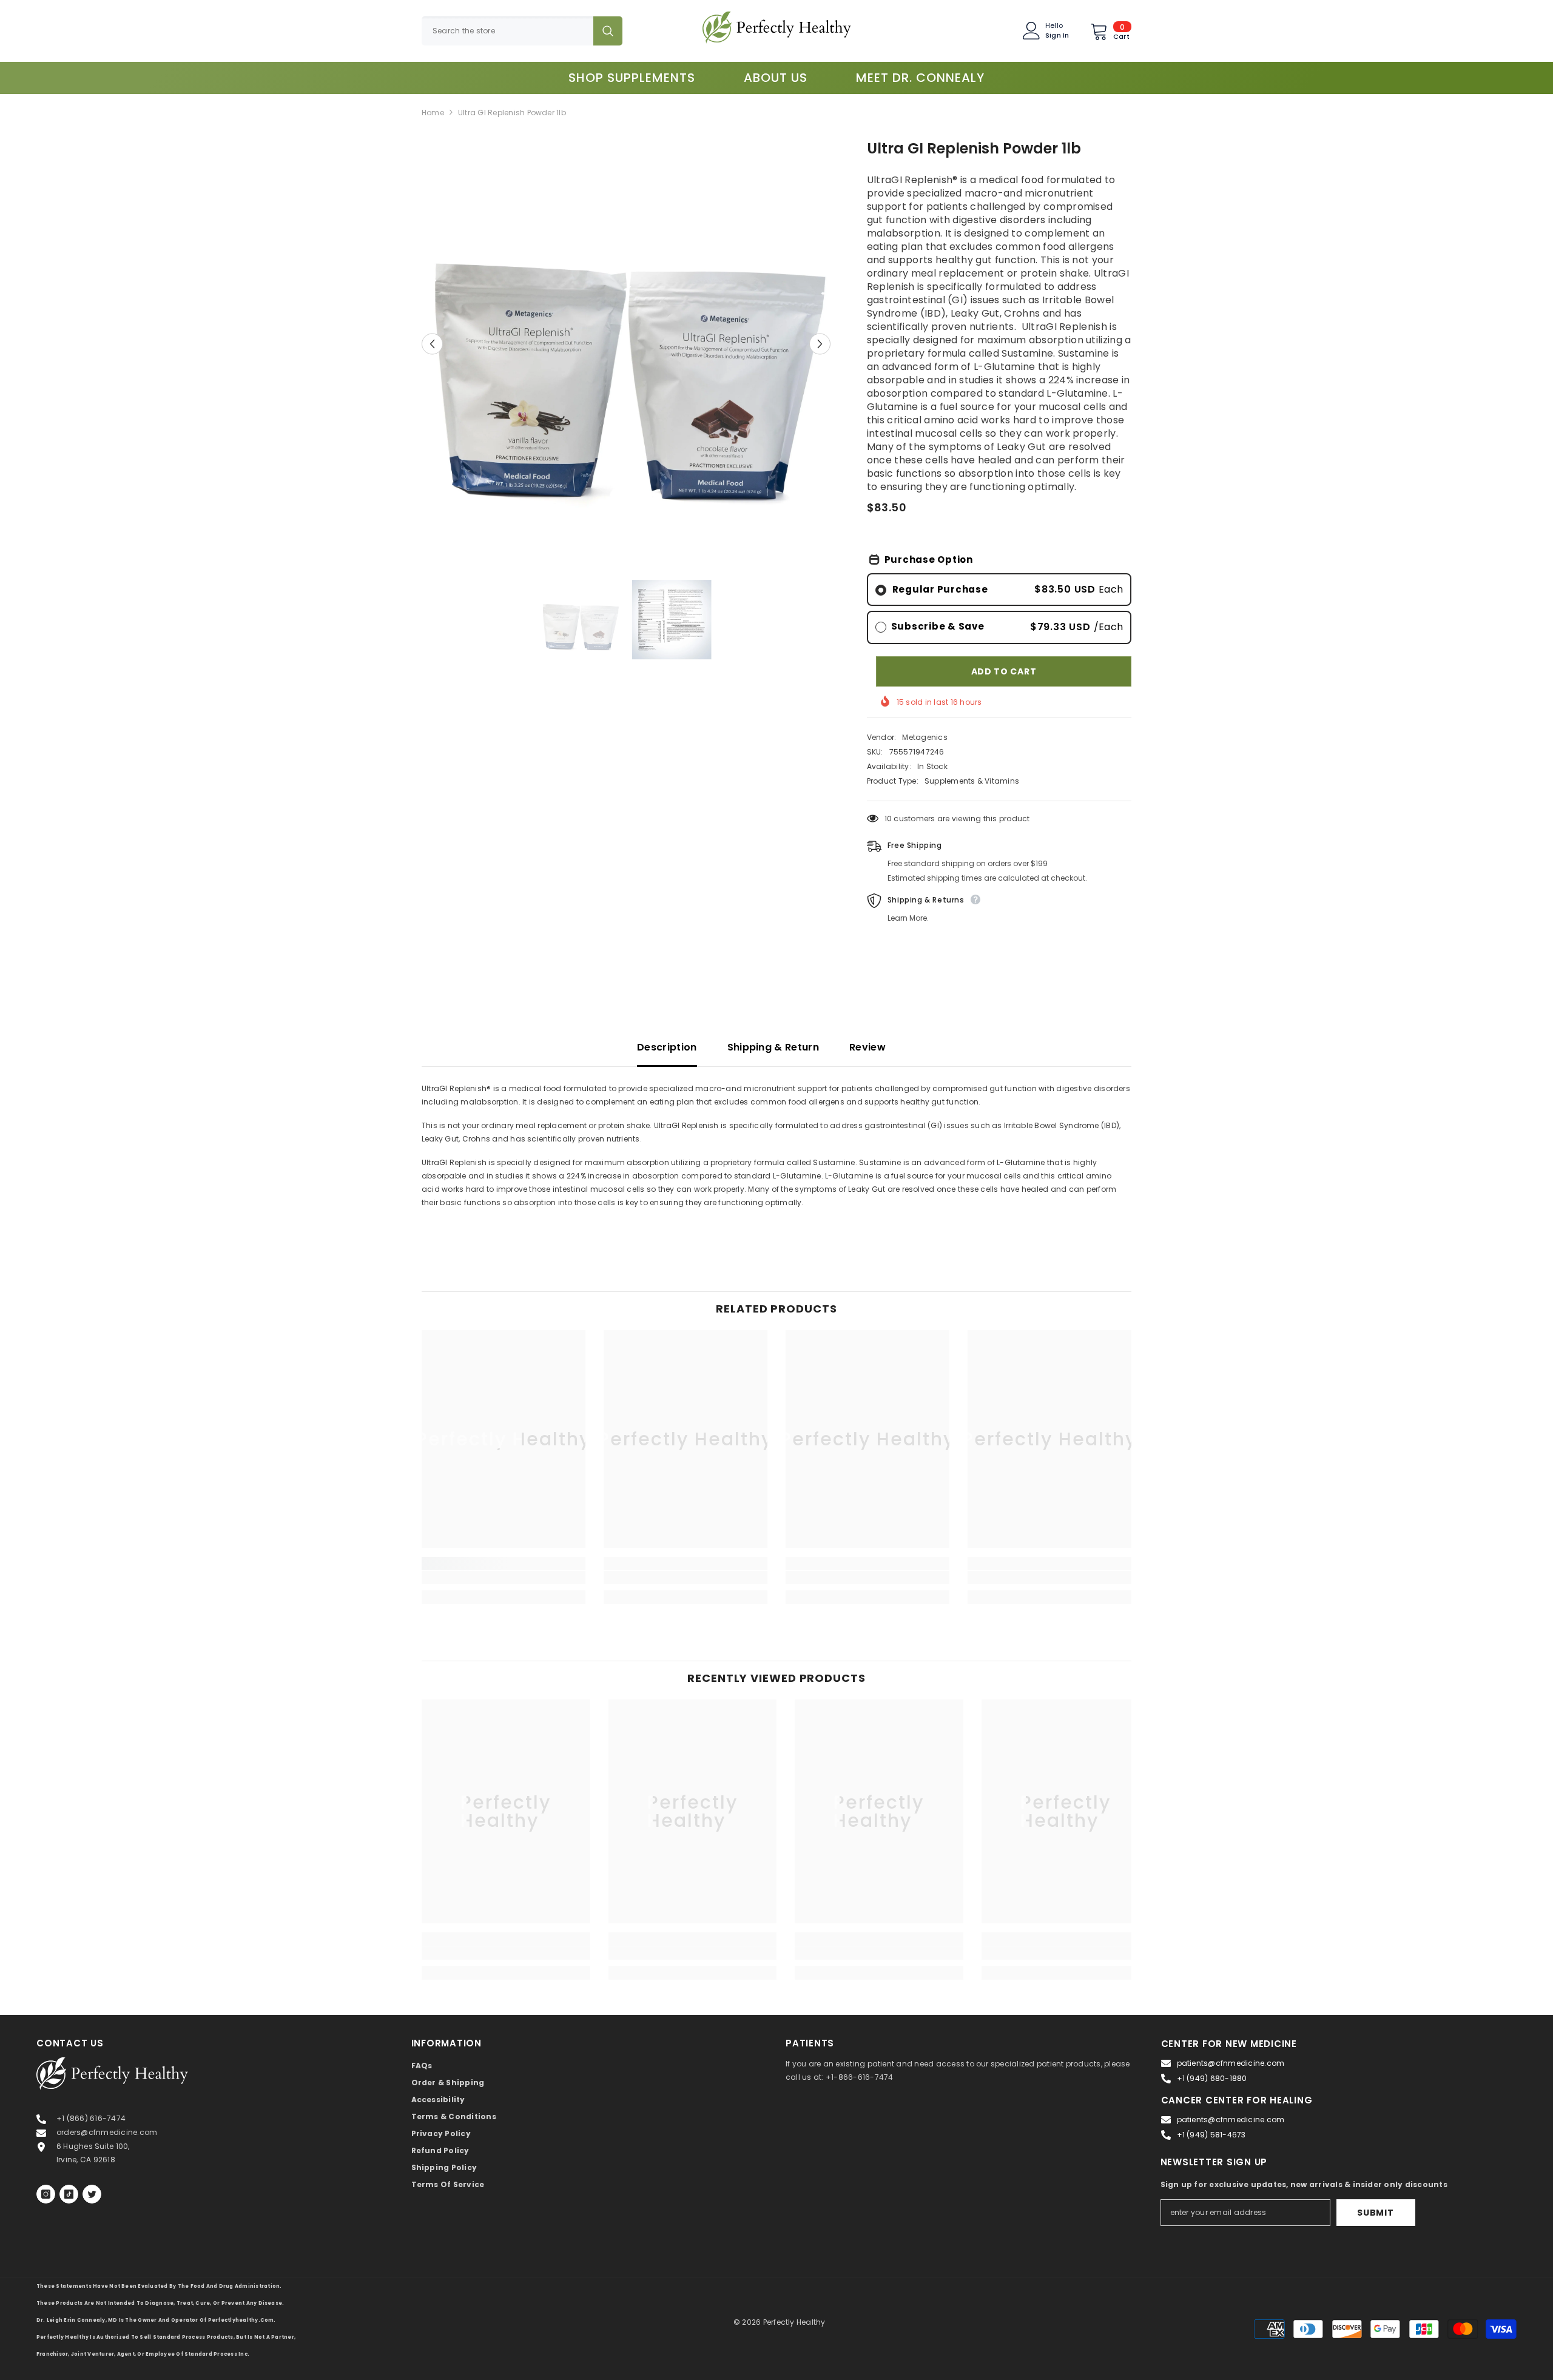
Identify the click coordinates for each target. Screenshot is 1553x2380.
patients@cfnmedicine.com (1231, 2063)
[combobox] (507, 31)
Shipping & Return (773, 1047)
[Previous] (432, 344)
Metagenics (925, 737)
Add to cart (1004, 671)
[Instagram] (46, 2194)
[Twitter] (92, 2194)
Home (433, 113)
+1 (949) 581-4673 (1211, 2135)
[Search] (522, 31)
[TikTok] (69, 2194)
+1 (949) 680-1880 (1212, 2078)
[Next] (820, 344)
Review (867, 1047)
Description (667, 1047)
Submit (1375, 2213)
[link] (504, 1578)
